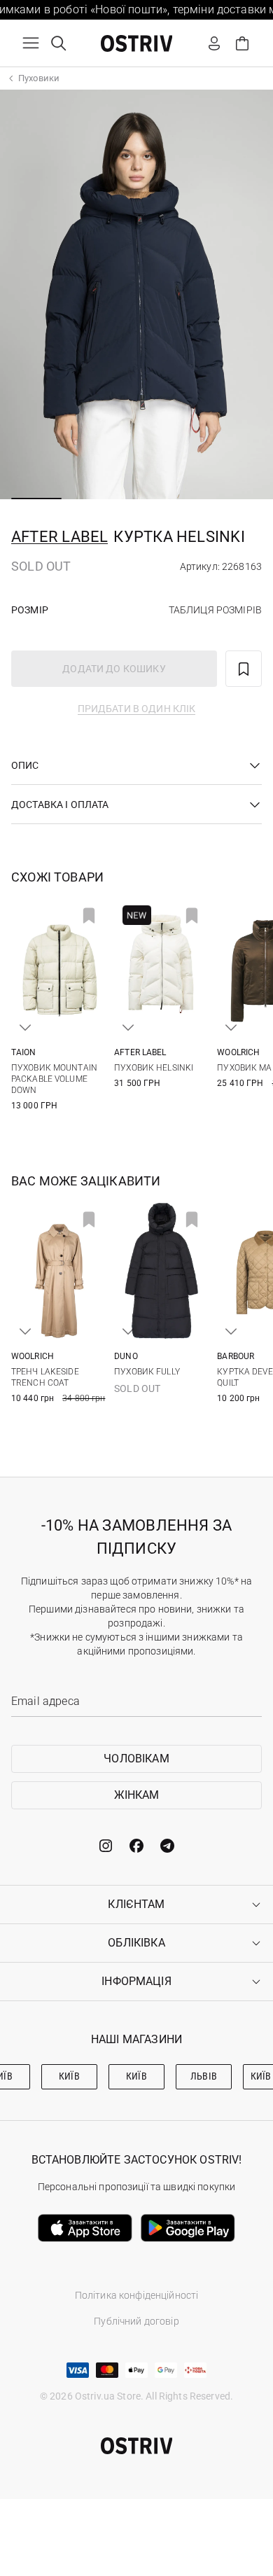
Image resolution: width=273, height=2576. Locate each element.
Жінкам (137, 1795)
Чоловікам (136, 1759)
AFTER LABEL (59, 537)
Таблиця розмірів (215, 610)
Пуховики (39, 78)
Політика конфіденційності (137, 2295)
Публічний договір (136, 2321)
